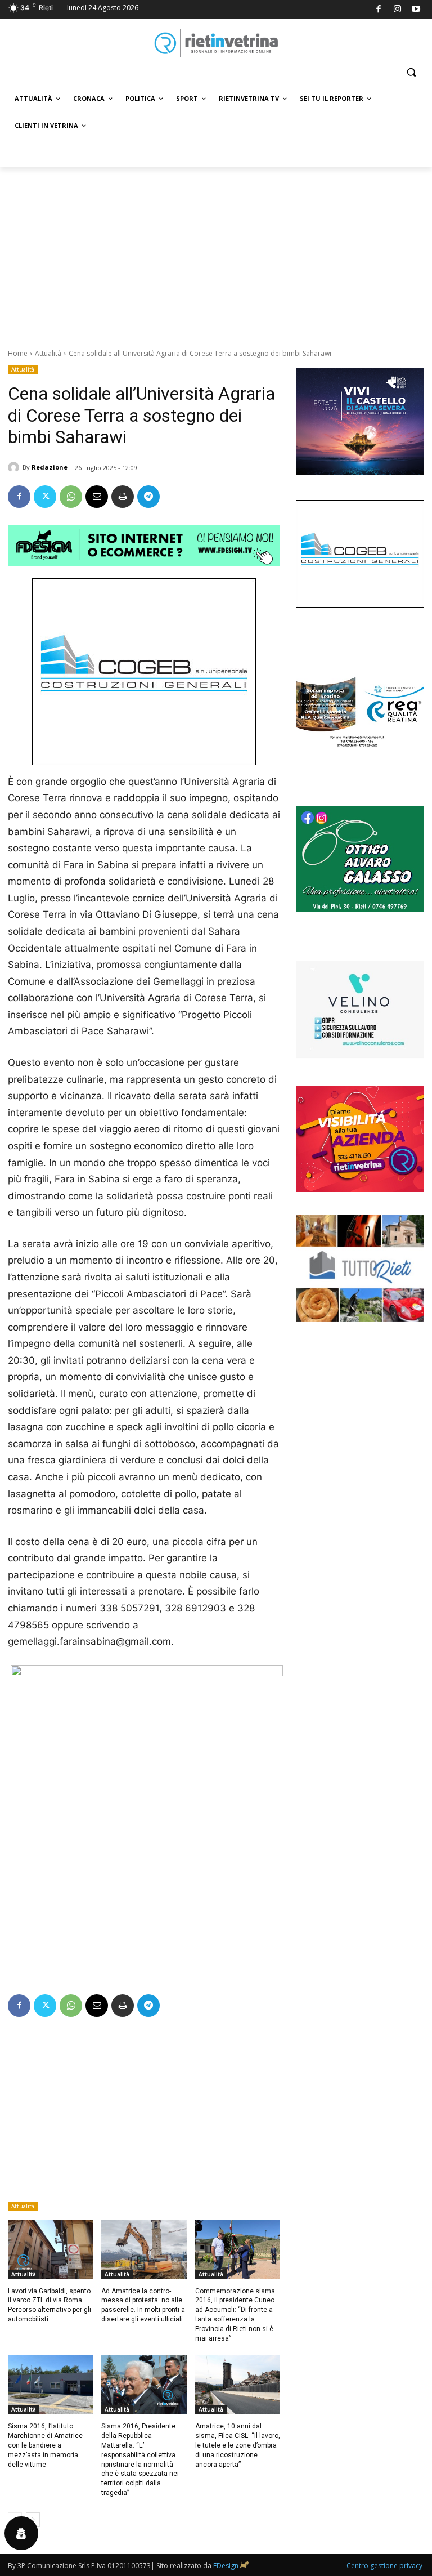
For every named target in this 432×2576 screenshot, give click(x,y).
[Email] (97, 497)
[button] (411, 72)
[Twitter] (45, 497)
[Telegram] (148, 497)
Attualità (48, 353)
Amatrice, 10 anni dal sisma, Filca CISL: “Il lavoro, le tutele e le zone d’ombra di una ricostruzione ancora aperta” (238, 2445)
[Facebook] (379, 10)
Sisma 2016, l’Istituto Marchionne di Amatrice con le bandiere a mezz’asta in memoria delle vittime (45, 2445)
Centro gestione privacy (384, 2566)
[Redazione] (15, 467)
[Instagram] (397, 10)
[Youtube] (417, 10)
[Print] (123, 497)
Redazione (49, 467)
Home (18, 353)
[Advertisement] (216, 252)
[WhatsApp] (71, 497)
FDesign (226, 2566)
